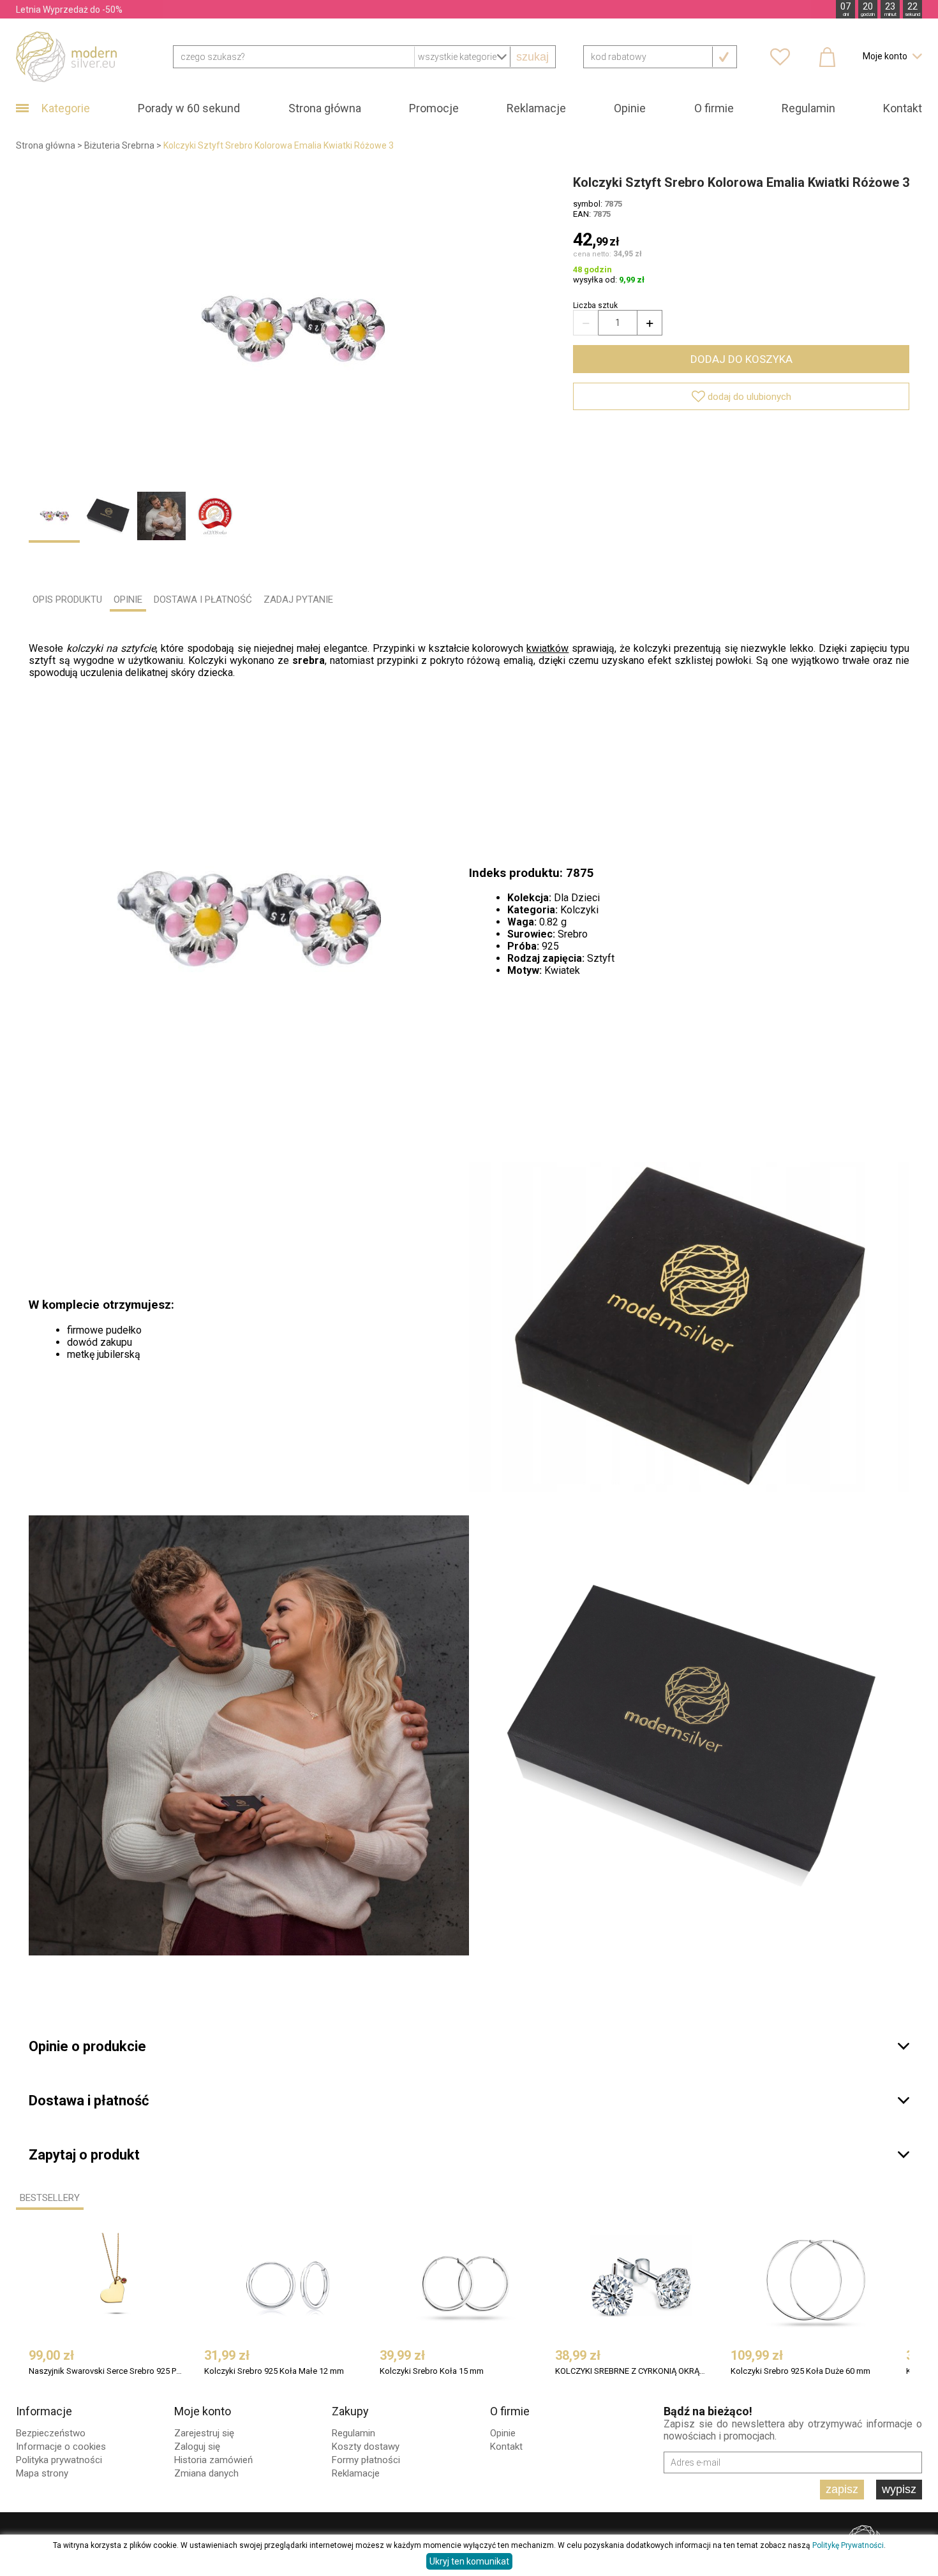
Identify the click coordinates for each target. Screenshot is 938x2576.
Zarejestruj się (204, 2433)
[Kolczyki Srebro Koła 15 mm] (466, 2284)
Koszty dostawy (366, 2447)
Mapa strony (42, 2473)
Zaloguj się (197, 2447)
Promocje (434, 108)
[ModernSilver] (66, 56)
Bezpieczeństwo (51, 2433)
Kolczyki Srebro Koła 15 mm (432, 2371)
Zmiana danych (206, 2473)
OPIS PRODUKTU (67, 600)
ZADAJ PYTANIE (298, 600)
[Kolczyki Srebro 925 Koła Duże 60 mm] (817, 2284)
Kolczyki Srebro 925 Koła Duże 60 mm (800, 2371)
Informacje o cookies (61, 2447)
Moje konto (203, 2411)
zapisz (842, 2489)
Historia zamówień (213, 2460)
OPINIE (128, 600)
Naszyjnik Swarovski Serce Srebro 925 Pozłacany (106, 2371)
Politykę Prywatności (848, 2545)
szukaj (532, 57)
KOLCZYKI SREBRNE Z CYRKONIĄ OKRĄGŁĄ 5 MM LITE (633, 2371)
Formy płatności (366, 2460)
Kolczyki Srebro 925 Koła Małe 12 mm (274, 2371)
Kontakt (903, 108)
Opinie (630, 108)
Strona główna (325, 108)
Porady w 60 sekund (189, 108)
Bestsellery (50, 2198)
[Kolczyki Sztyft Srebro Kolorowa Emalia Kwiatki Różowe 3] (293, 329)
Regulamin (808, 108)
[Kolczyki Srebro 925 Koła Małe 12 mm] (290, 2284)
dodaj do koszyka (741, 359)
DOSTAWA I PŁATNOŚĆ (203, 600)
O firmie (714, 108)
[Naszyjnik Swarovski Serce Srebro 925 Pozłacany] (115, 2284)
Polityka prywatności (59, 2460)
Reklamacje (536, 108)
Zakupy (350, 2411)
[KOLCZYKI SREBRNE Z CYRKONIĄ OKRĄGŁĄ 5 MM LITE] (641, 2284)
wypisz (899, 2489)
